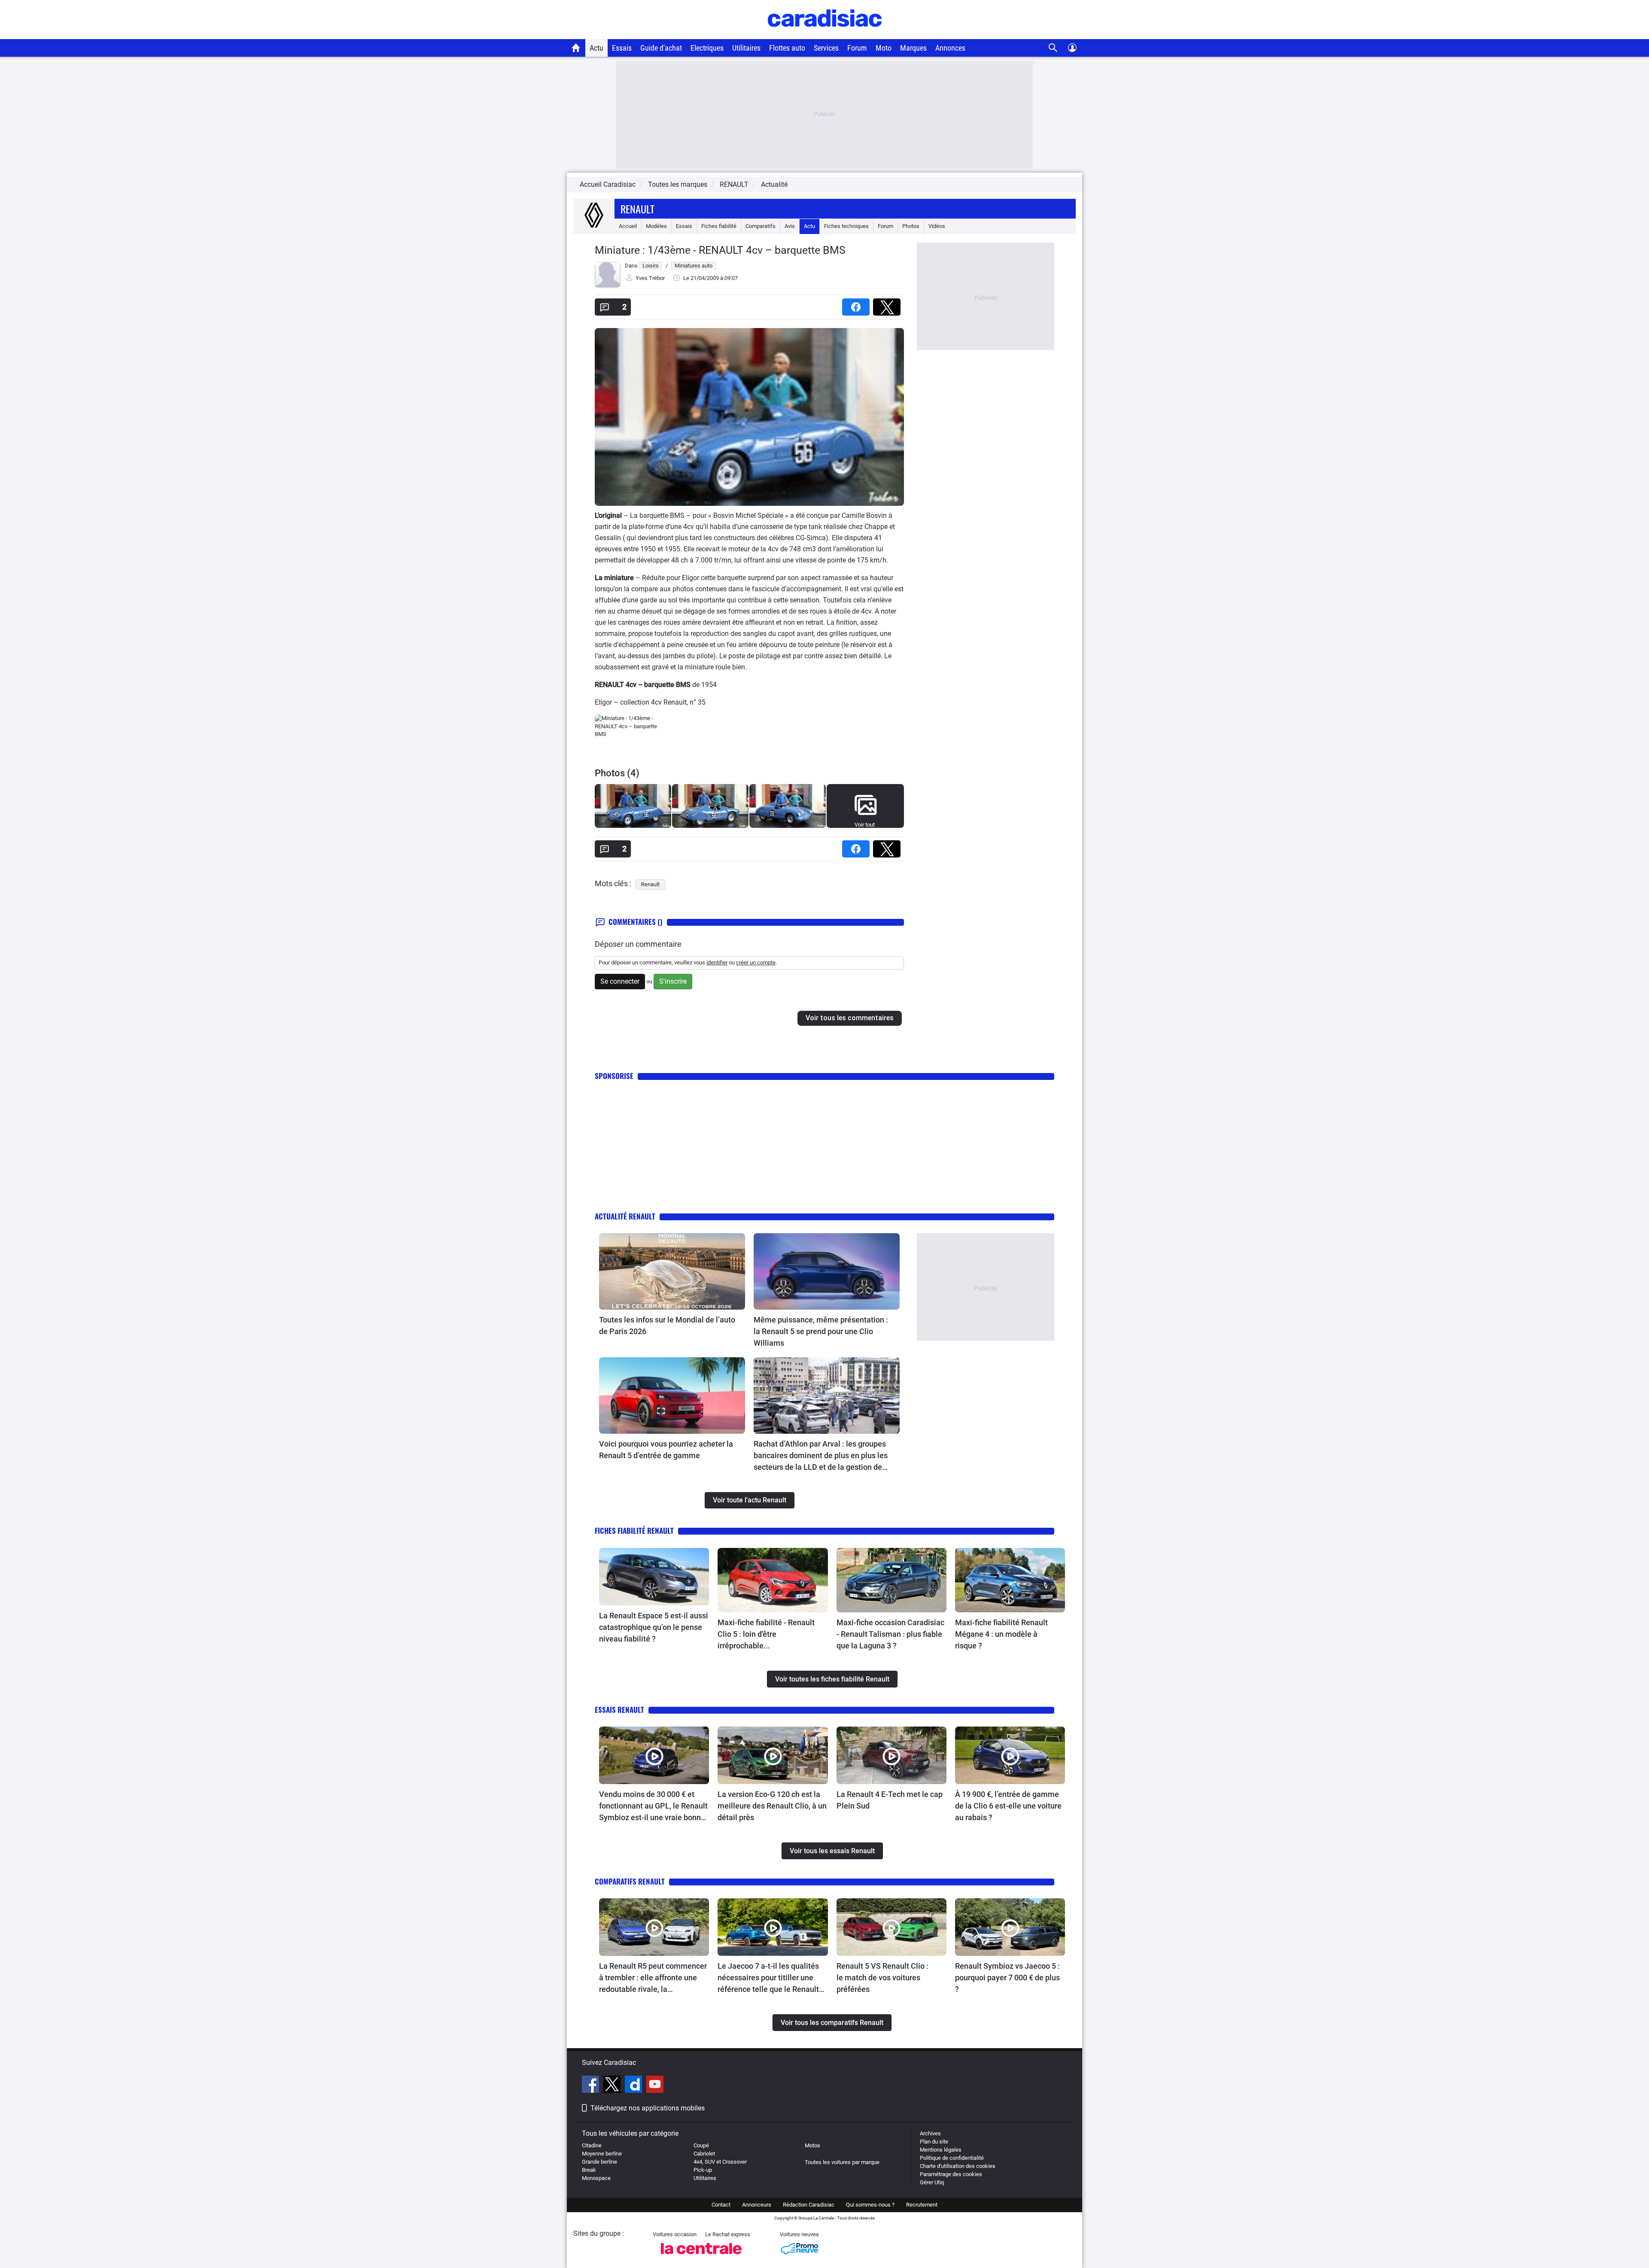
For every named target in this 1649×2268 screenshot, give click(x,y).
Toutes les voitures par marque (842, 2162)
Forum (857, 48)
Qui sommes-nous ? (870, 2205)
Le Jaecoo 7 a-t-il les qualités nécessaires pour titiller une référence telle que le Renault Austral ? (768, 1978)
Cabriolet (704, 2154)
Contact (721, 2205)
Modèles (656, 226)
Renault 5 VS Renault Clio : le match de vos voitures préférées (882, 1978)
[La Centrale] (701, 2257)
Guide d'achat (661, 48)
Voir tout (865, 825)
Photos (911, 226)
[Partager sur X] (888, 304)
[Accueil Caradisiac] (576, 48)
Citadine (592, 2145)
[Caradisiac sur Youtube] (655, 2086)
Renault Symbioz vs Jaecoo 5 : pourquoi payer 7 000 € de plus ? (1007, 1978)
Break (589, 2170)
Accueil (628, 226)
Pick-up (703, 2170)
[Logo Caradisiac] (825, 35)
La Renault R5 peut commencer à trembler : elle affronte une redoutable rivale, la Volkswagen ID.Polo (653, 1978)
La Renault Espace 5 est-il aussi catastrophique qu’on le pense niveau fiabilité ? (654, 1627)
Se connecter (620, 981)
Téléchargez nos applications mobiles (648, 2108)
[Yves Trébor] (608, 286)
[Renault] (594, 226)
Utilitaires (746, 48)
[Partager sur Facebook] (858, 304)
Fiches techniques (846, 226)
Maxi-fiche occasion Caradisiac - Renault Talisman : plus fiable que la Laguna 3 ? (890, 1634)
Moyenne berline (602, 2154)
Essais (622, 48)
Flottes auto (787, 48)
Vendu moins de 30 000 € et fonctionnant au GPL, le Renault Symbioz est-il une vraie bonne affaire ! (653, 1806)
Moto (884, 48)
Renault (637, 209)
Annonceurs (757, 2205)
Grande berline (599, 2162)
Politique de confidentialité (952, 2158)
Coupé (701, 2145)
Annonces (950, 48)
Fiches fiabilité (719, 226)
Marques (913, 48)
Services (826, 48)
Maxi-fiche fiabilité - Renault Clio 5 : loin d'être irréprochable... (766, 1634)
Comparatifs (761, 226)
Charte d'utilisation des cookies (958, 2166)
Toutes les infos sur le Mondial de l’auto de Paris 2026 (667, 1326)
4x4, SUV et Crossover (720, 2162)
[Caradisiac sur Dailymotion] (634, 2086)
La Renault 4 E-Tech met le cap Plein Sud (890, 1800)
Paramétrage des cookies (951, 2174)
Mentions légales (941, 2150)
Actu (596, 48)
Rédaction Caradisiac (809, 2205)
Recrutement (922, 2205)
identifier (717, 962)
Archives (930, 2133)
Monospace (596, 2178)
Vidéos (937, 226)
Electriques (707, 48)
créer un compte (756, 962)
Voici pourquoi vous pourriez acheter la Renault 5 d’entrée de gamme (666, 1450)
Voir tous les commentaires (850, 1018)
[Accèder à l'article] (672, 1271)
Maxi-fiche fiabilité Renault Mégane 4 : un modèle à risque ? (1001, 1634)
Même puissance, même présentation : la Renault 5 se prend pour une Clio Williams (821, 1331)
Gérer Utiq (932, 2182)
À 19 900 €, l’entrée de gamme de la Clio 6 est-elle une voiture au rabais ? (1008, 1806)
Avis (790, 226)
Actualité (774, 184)
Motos (812, 2145)
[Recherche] (1053, 48)
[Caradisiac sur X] (613, 2086)
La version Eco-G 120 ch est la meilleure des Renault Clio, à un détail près (772, 1806)
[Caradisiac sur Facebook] (592, 2086)
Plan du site (934, 2142)
